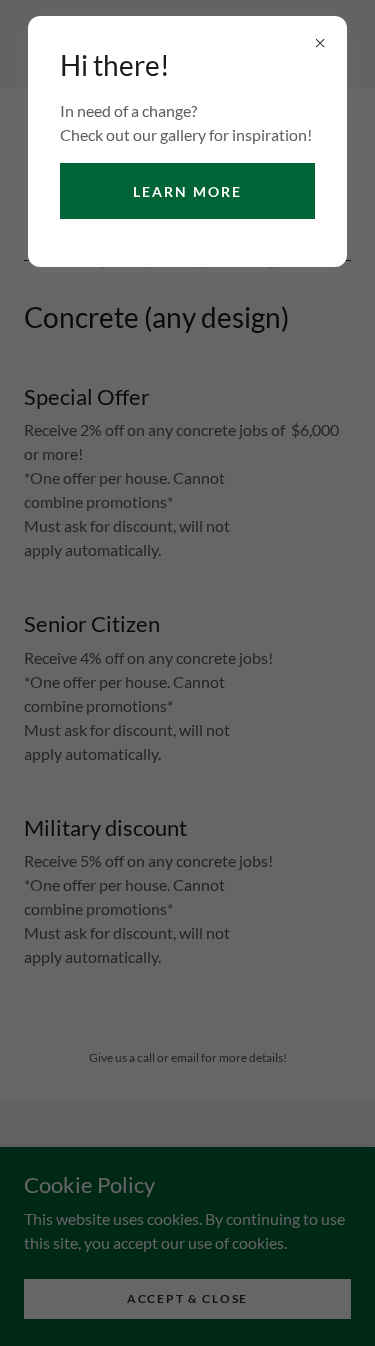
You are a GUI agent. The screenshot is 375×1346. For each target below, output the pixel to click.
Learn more (187, 191)
